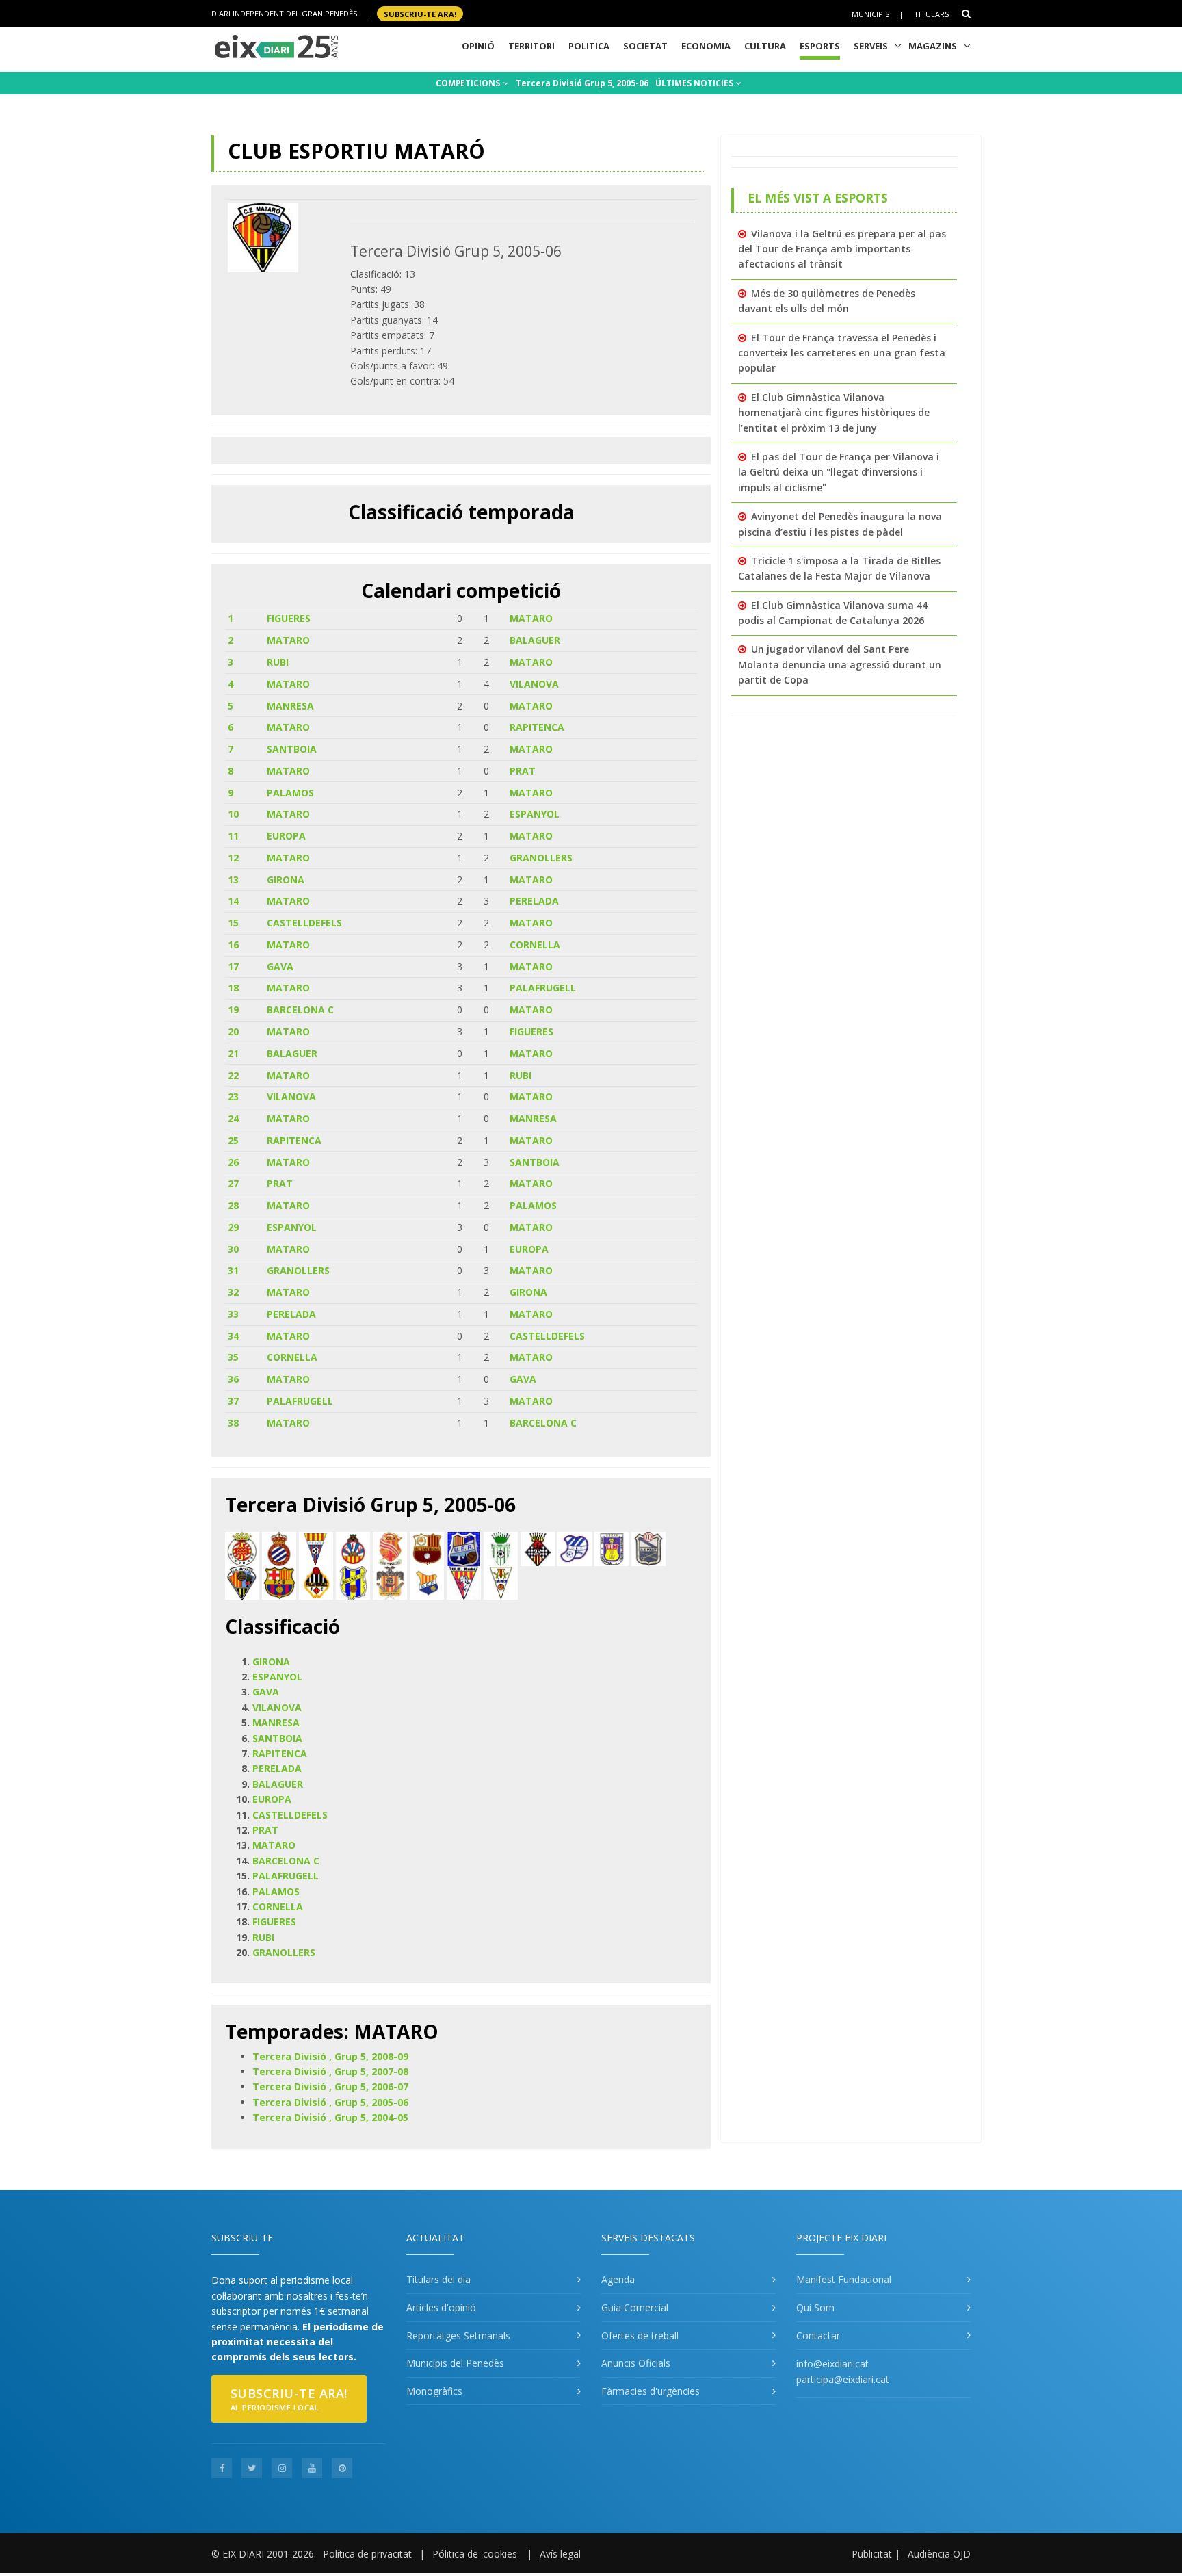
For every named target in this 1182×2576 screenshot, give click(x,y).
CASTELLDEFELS (304, 923)
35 (233, 1357)
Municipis (870, 14)
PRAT (523, 771)
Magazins (933, 46)
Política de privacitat (367, 2554)
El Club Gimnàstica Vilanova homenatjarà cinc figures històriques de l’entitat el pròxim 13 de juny (834, 413)
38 (233, 1423)
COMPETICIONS (469, 83)
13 (233, 880)
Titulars (931, 14)
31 (233, 1270)
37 (233, 1401)
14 (233, 901)
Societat (645, 46)
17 (233, 966)
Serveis (871, 46)
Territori (531, 46)
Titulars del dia (438, 2279)
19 (233, 1010)
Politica (589, 46)
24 (233, 1118)
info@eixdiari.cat (832, 2364)
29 (233, 1227)
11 (233, 836)
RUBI (278, 662)
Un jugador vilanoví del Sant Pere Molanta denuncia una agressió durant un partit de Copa (840, 664)
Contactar (818, 2336)
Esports (820, 46)
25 (233, 1140)
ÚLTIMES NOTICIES (695, 83)
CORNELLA (535, 945)
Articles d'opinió (441, 2307)
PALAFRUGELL (543, 988)
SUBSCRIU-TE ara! (420, 13)
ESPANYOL (535, 814)
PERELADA (534, 901)
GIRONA (286, 880)
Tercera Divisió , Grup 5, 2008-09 (330, 2056)
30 (233, 1249)
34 (233, 1336)
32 (233, 1292)
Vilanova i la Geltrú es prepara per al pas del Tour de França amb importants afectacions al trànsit (842, 249)
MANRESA (290, 706)
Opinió (478, 46)
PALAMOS (290, 793)
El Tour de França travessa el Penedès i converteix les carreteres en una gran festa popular (842, 353)
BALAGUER (535, 640)
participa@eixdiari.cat (843, 2379)
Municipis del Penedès (455, 2363)
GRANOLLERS (541, 858)
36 (233, 1379)
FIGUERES (289, 618)
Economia (706, 46)
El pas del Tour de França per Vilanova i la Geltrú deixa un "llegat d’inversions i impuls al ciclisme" (839, 472)
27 (233, 1183)
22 (233, 1075)
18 (233, 988)
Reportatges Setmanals (458, 2336)
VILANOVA (534, 684)
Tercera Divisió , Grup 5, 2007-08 (330, 2071)
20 (233, 1031)
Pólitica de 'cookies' (476, 2554)
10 (233, 814)
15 (233, 923)
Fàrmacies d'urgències (651, 2391)
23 (233, 1096)
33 (233, 1314)
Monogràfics (434, 2391)
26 (233, 1162)
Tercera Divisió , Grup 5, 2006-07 (330, 2086)
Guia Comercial (635, 2307)
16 (233, 945)
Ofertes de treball (640, 2336)
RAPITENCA (537, 727)
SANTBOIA (292, 749)
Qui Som (815, 2307)
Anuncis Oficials (636, 2363)
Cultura (765, 46)
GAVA (280, 966)
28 (233, 1205)
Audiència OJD (939, 2554)
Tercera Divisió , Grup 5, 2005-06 (330, 2102)
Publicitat (872, 2554)
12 (233, 858)
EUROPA (286, 836)
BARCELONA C (300, 1010)
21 (233, 1053)
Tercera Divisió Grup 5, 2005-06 (582, 83)
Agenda (618, 2279)
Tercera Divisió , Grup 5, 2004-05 (330, 2117)
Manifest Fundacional (844, 2279)
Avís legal (560, 2554)
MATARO (531, 618)
